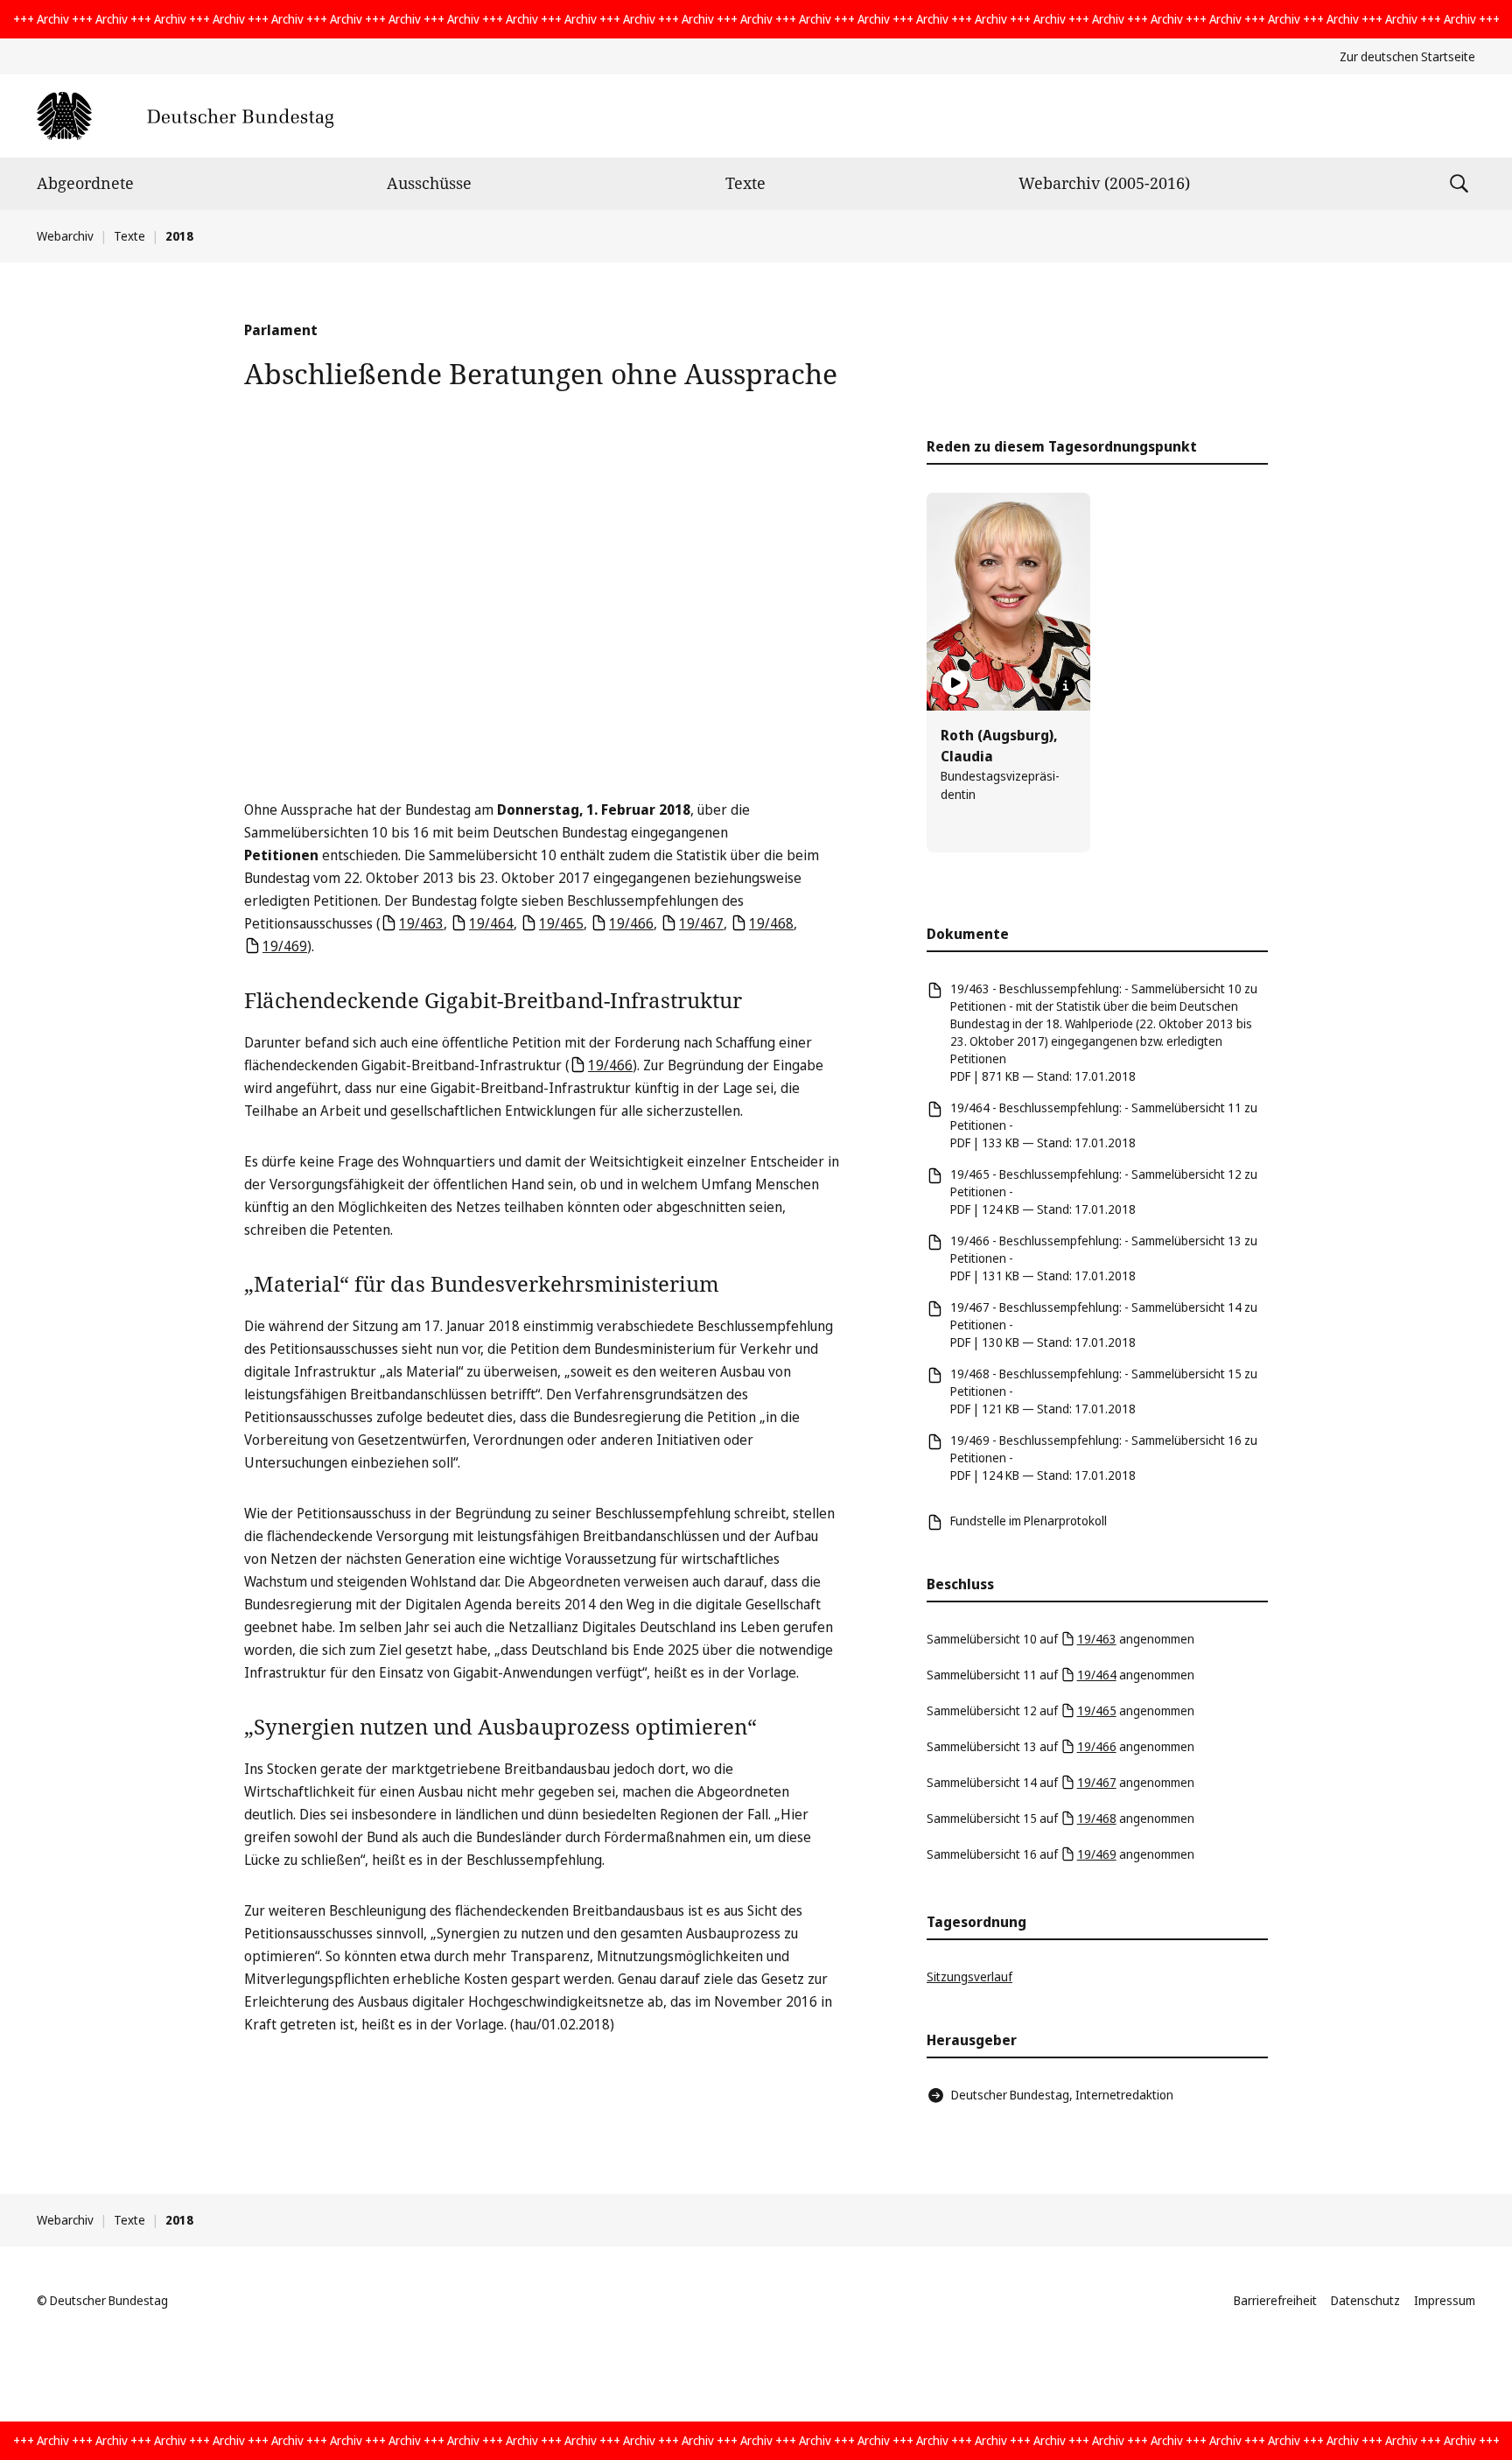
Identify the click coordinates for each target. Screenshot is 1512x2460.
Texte (745, 183)
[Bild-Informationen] (1066, 686)
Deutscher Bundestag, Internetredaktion (1062, 2095)
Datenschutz (1365, 2300)
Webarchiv (65, 236)
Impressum (1445, 2300)
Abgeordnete (85, 183)
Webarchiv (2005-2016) (1104, 183)
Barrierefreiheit (1275, 2300)
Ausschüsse (429, 183)
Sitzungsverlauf (969, 1976)
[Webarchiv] (185, 116)
